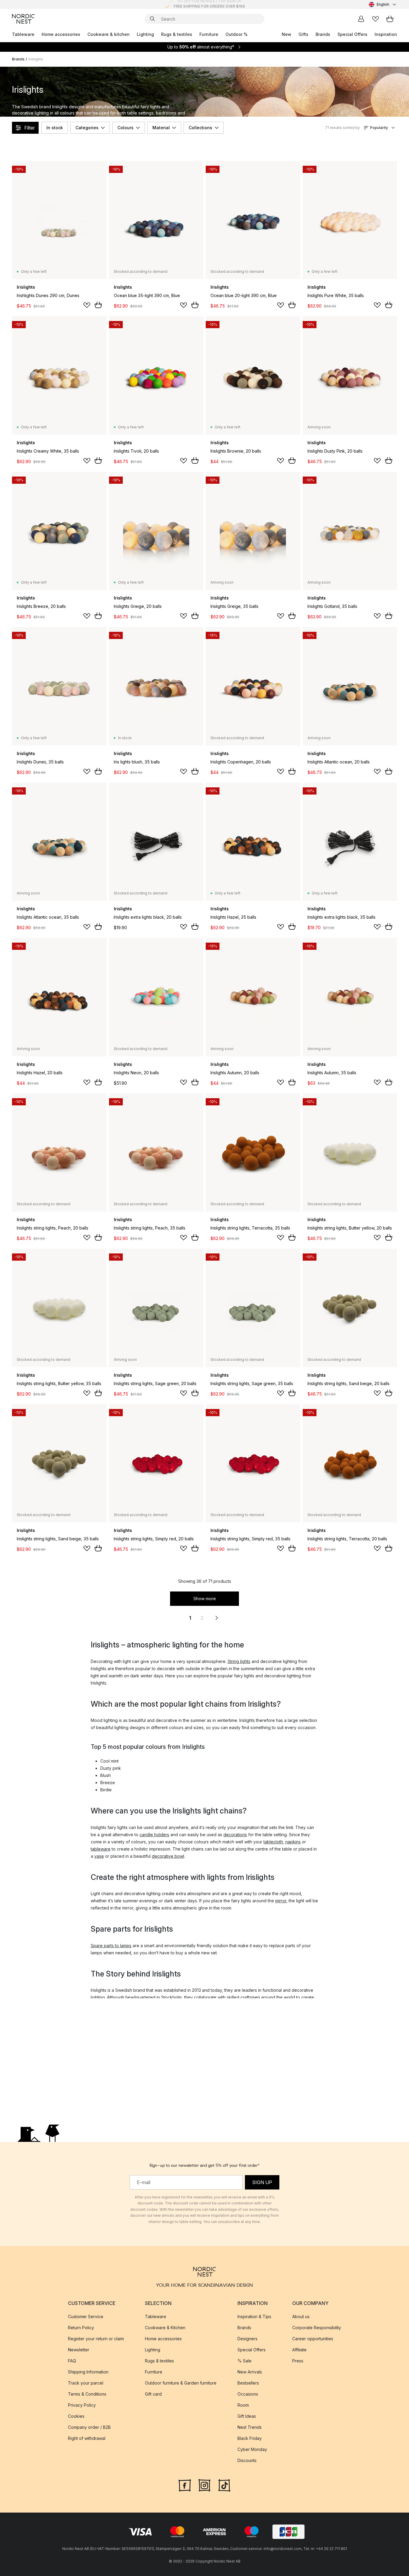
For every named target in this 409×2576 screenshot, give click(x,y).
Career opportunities (313, 2339)
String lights (239, 1661)
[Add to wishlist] (87, 305)
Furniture (209, 34)
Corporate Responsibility (317, 2328)
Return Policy (81, 2328)
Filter (29, 128)
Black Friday (250, 2438)
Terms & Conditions (87, 2394)
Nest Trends (250, 2427)
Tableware (23, 34)
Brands (323, 34)
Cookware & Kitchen (165, 2328)
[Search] (152, 19)
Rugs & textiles (177, 34)
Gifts (303, 34)
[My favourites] (375, 19)
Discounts (247, 2460)
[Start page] (23, 19)
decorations (235, 1835)
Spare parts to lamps (111, 1946)
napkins (293, 1842)
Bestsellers (248, 2383)
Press (298, 2361)
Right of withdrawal (87, 2438)
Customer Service (86, 2316)
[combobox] (383, 4)
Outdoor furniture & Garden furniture (181, 2383)
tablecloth (273, 1842)
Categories (87, 128)
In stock (55, 128)
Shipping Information (88, 2372)
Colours (125, 128)
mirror (281, 1901)
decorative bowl (168, 1856)
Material (161, 128)
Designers (247, 2339)
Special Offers (352, 34)
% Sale (244, 2361)
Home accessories (61, 34)
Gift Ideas (247, 2416)
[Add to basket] (98, 305)
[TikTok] (224, 2485)
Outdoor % (237, 34)
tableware (101, 1849)
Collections (200, 128)
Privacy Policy (82, 2405)
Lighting (145, 34)
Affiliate (299, 2350)
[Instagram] (205, 2485)
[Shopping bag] (390, 19)
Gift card (153, 2394)
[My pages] (361, 19)
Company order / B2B (89, 2427)
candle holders (154, 1835)
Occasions (248, 2394)
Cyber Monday (252, 2449)
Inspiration (386, 34)
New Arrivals (250, 2372)
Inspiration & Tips (254, 2316)
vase (99, 1856)
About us (301, 2316)
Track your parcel (86, 2383)
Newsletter (79, 2350)
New (287, 34)
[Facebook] (185, 2485)
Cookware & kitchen (109, 34)
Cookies (76, 2416)
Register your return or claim (96, 2339)
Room (243, 2405)
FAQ (72, 2361)
